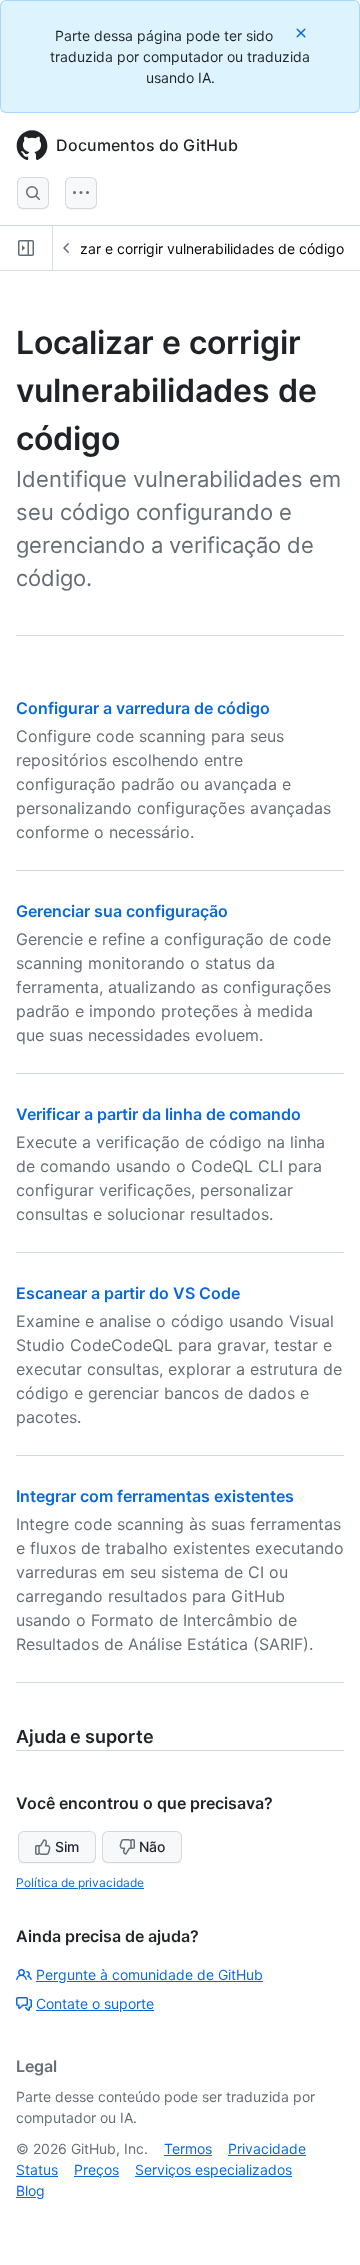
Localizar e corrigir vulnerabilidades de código (193, 248)
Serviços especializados (213, 2169)
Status (37, 2169)
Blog (30, 2190)
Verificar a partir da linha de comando (158, 1114)
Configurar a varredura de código (143, 708)
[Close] (303, 32)
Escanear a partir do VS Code (128, 1293)
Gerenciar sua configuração (122, 911)
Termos (188, 2148)
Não (152, 1846)
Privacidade (267, 2148)
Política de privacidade (80, 1882)
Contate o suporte (95, 2003)
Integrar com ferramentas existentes (155, 1496)
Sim (67, 1846)
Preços (96, 2169)
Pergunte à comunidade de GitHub (149, 1974)
